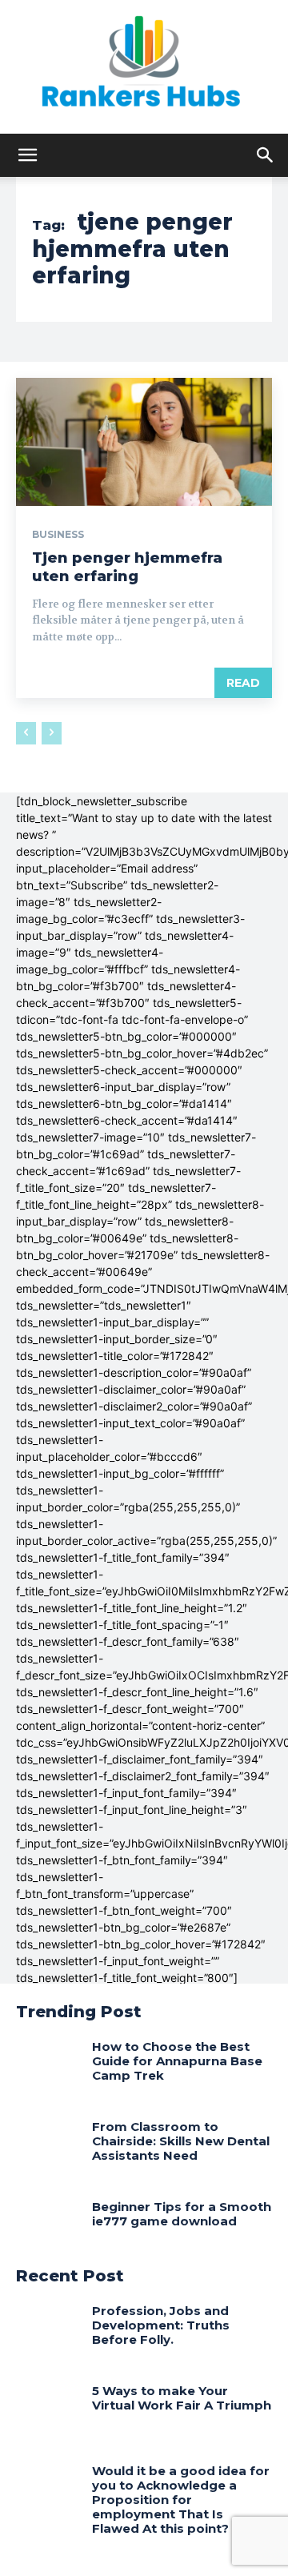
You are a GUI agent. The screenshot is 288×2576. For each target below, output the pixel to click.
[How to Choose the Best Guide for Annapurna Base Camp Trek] (48, 2068)
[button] (27, 155)
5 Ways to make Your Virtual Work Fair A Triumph (182, 2398)
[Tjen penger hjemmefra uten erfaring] (144, 442)
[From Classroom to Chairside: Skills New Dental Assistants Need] (48, 2148)
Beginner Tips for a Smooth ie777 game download (182, 2214)
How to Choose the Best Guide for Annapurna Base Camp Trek (177, 2061)
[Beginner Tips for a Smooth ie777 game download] (48, 2228)
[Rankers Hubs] (144, 67)
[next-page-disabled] (52, 733)
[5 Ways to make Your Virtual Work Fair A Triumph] (48, 2412)
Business (58, 535)
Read (243, 683)
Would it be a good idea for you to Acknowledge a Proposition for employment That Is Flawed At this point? (181, 2500)
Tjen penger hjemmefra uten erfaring (127, 567)
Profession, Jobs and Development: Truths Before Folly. (161, 2325)
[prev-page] (26, 733)
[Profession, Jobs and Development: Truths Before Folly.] (48, 2332)
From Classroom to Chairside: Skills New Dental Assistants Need (181, 2141)
